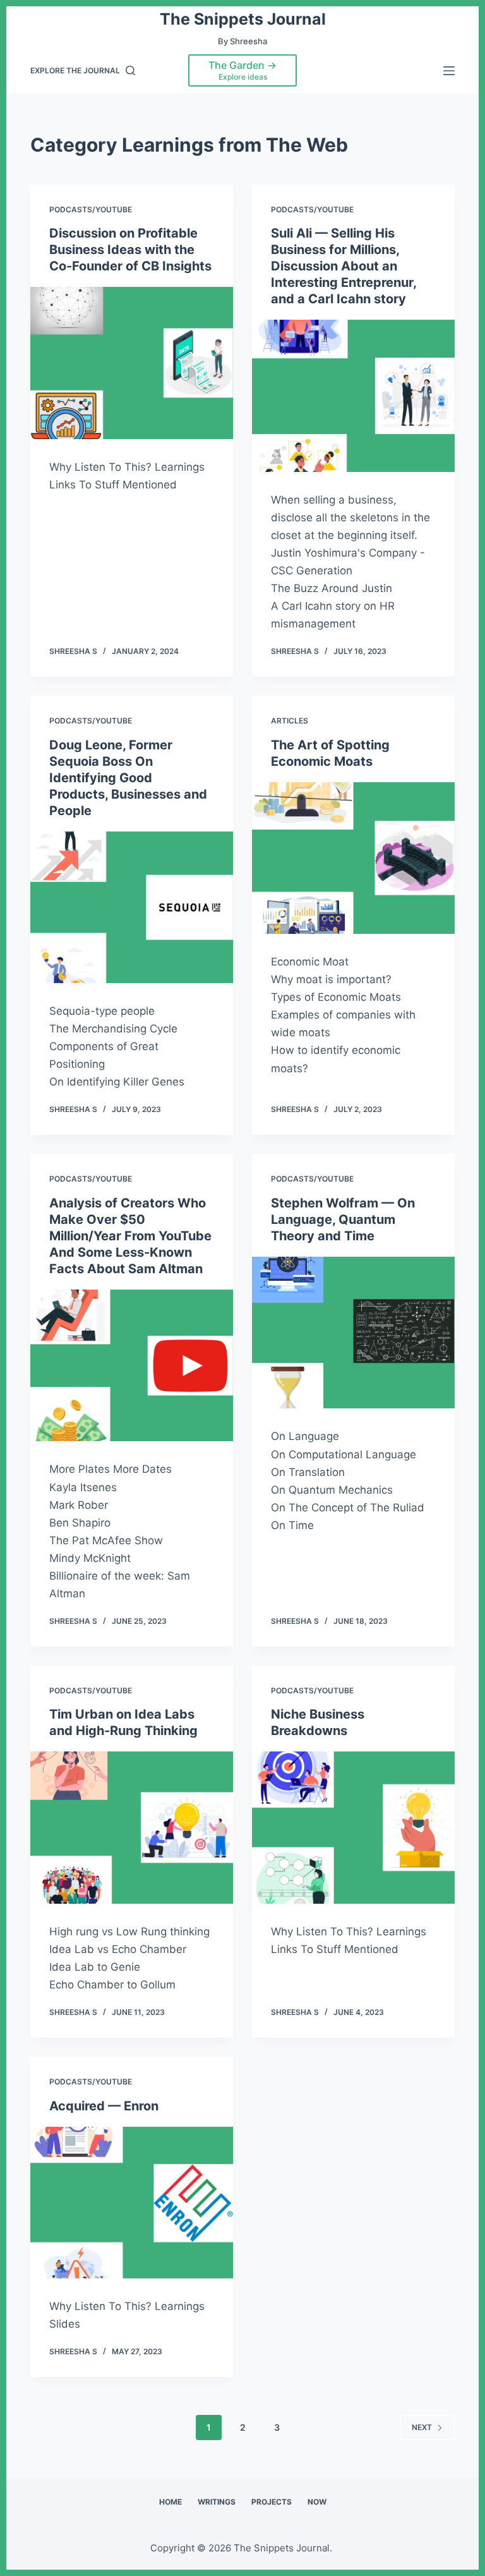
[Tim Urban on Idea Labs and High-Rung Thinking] (132, 1827)
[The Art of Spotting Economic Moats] (353, 858)
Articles (290, 721)
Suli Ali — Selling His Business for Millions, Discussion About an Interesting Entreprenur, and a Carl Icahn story (344, 266)
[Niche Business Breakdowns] (353, 1827)
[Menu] (449, 71)
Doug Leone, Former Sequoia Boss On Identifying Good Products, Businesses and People (128, 778)
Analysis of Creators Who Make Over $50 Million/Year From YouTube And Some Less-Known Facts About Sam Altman (130, 1236)
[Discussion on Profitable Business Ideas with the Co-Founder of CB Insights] (132, 363)
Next (422, 2427)
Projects (272, 2502)
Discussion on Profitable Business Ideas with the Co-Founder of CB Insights (130, 250)
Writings (217, 2502)
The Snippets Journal (243, 19)
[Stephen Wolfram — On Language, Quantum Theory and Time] (353, 1333)
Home (171, 2502)
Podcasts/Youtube (91, 209)
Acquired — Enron (104, 2106)
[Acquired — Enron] (132, 2203)
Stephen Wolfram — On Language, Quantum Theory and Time (343, 1219)
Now (317, 2502)
